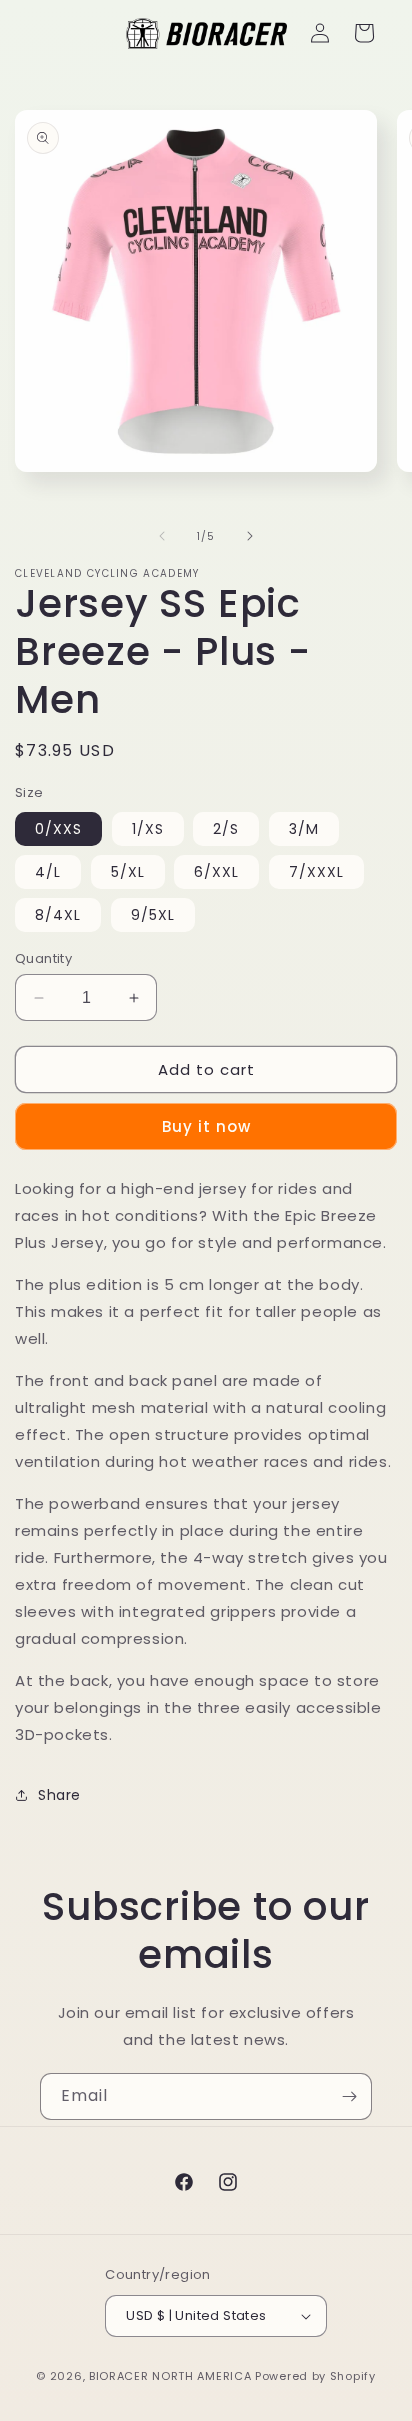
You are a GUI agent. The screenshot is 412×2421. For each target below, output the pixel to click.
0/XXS (58, 829)
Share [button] (59, 1795)
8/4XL (58, 915)
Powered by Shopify (315, 2376)
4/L (48, 872)
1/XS (148, 829)
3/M (304, 829)
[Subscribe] (349, 2096)
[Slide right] (250, 536)
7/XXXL (316, 872)
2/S (226, 829)
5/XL (128, 872)
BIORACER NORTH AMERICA (170, 2376)
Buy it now (206, 1126)
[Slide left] (162, 536)
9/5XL (153, 915)
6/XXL (216, 872)
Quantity (43, 958)
